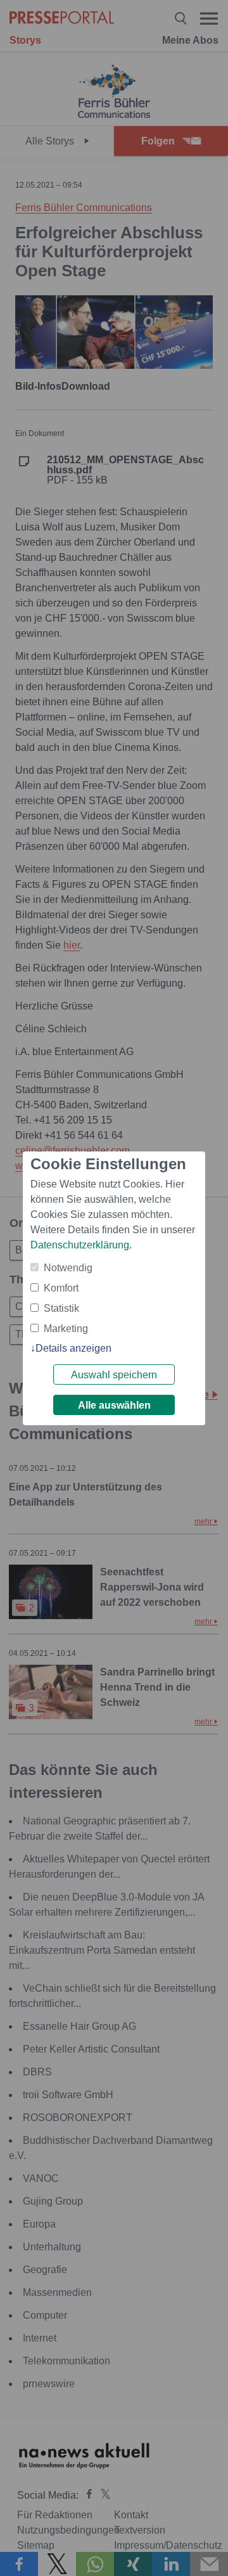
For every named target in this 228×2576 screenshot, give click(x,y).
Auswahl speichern (114, 1375)
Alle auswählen (114, 1405)
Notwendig (68, 1268)
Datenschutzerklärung (80, 1245)
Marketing (66, 1329)
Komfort (61, 1288)
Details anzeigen (73, 1348)
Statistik (61, 1308)
